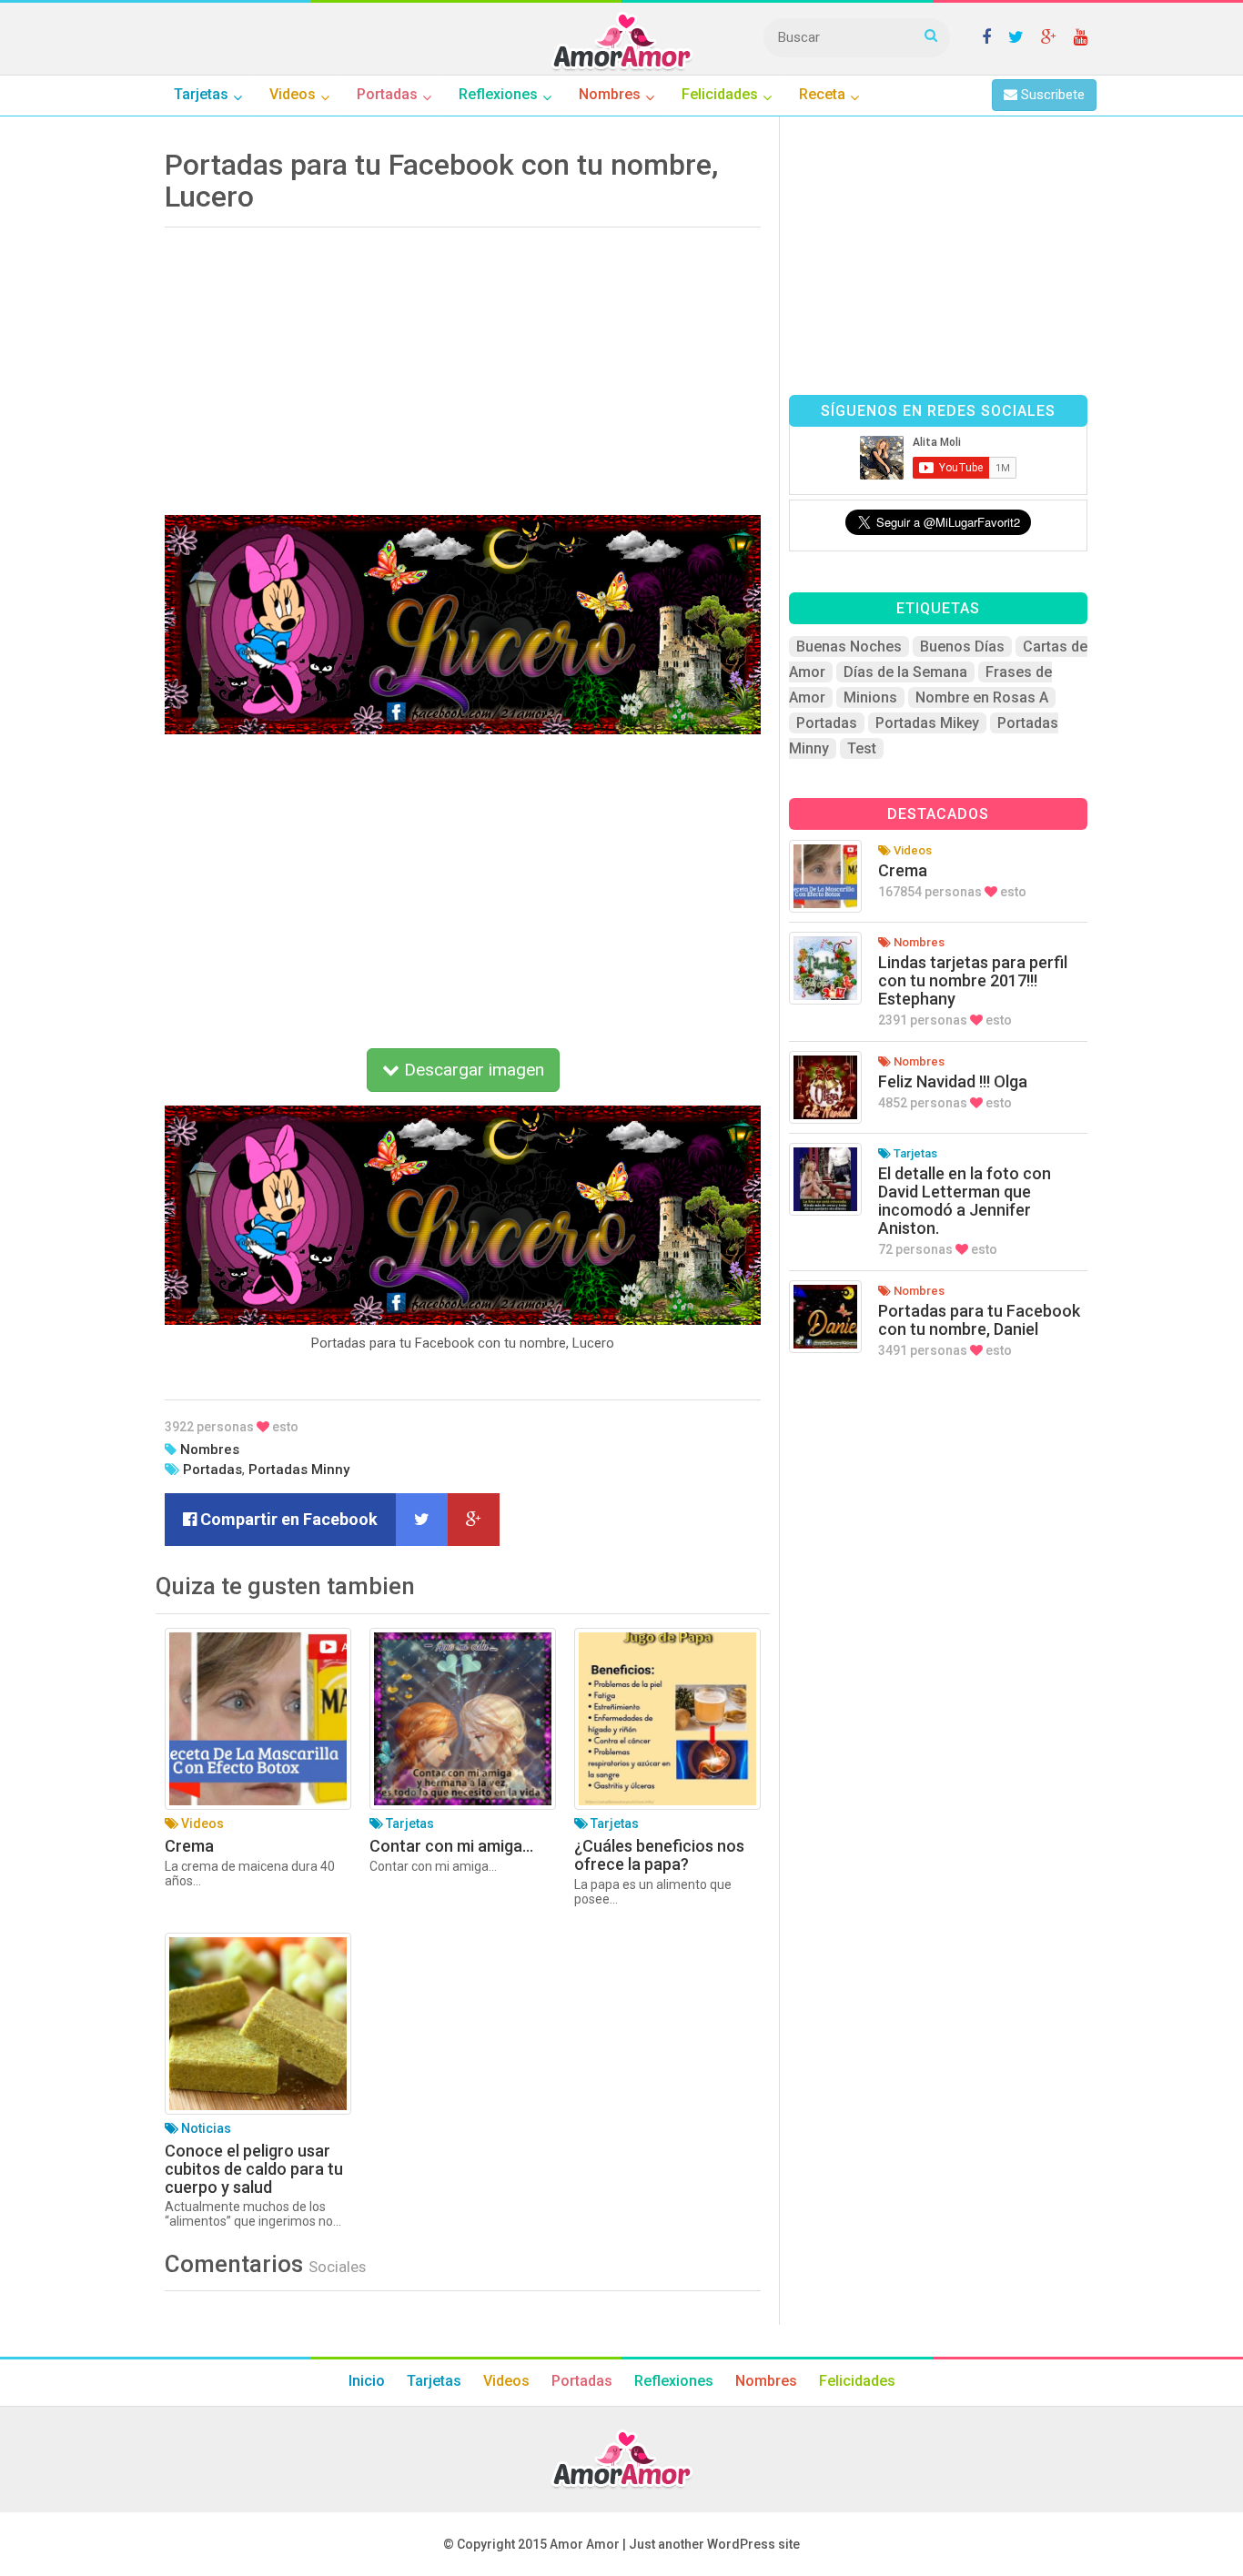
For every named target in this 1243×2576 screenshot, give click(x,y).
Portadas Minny (299, 1470)
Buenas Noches (849, 647)
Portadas (212, 1470)
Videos (506, 2381)
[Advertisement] (463, 365)
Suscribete (1051, 95)
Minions (870, 697)
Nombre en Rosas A (982, 697)
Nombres (210, 1450)
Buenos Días (962, 647)
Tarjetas (434, 2381)
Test (862, 748)
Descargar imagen (472, 1070)
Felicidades (857, 2381)
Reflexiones (674, 2381)
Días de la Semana (905, 672)
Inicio (367, 2381)
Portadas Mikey (927, 723)
